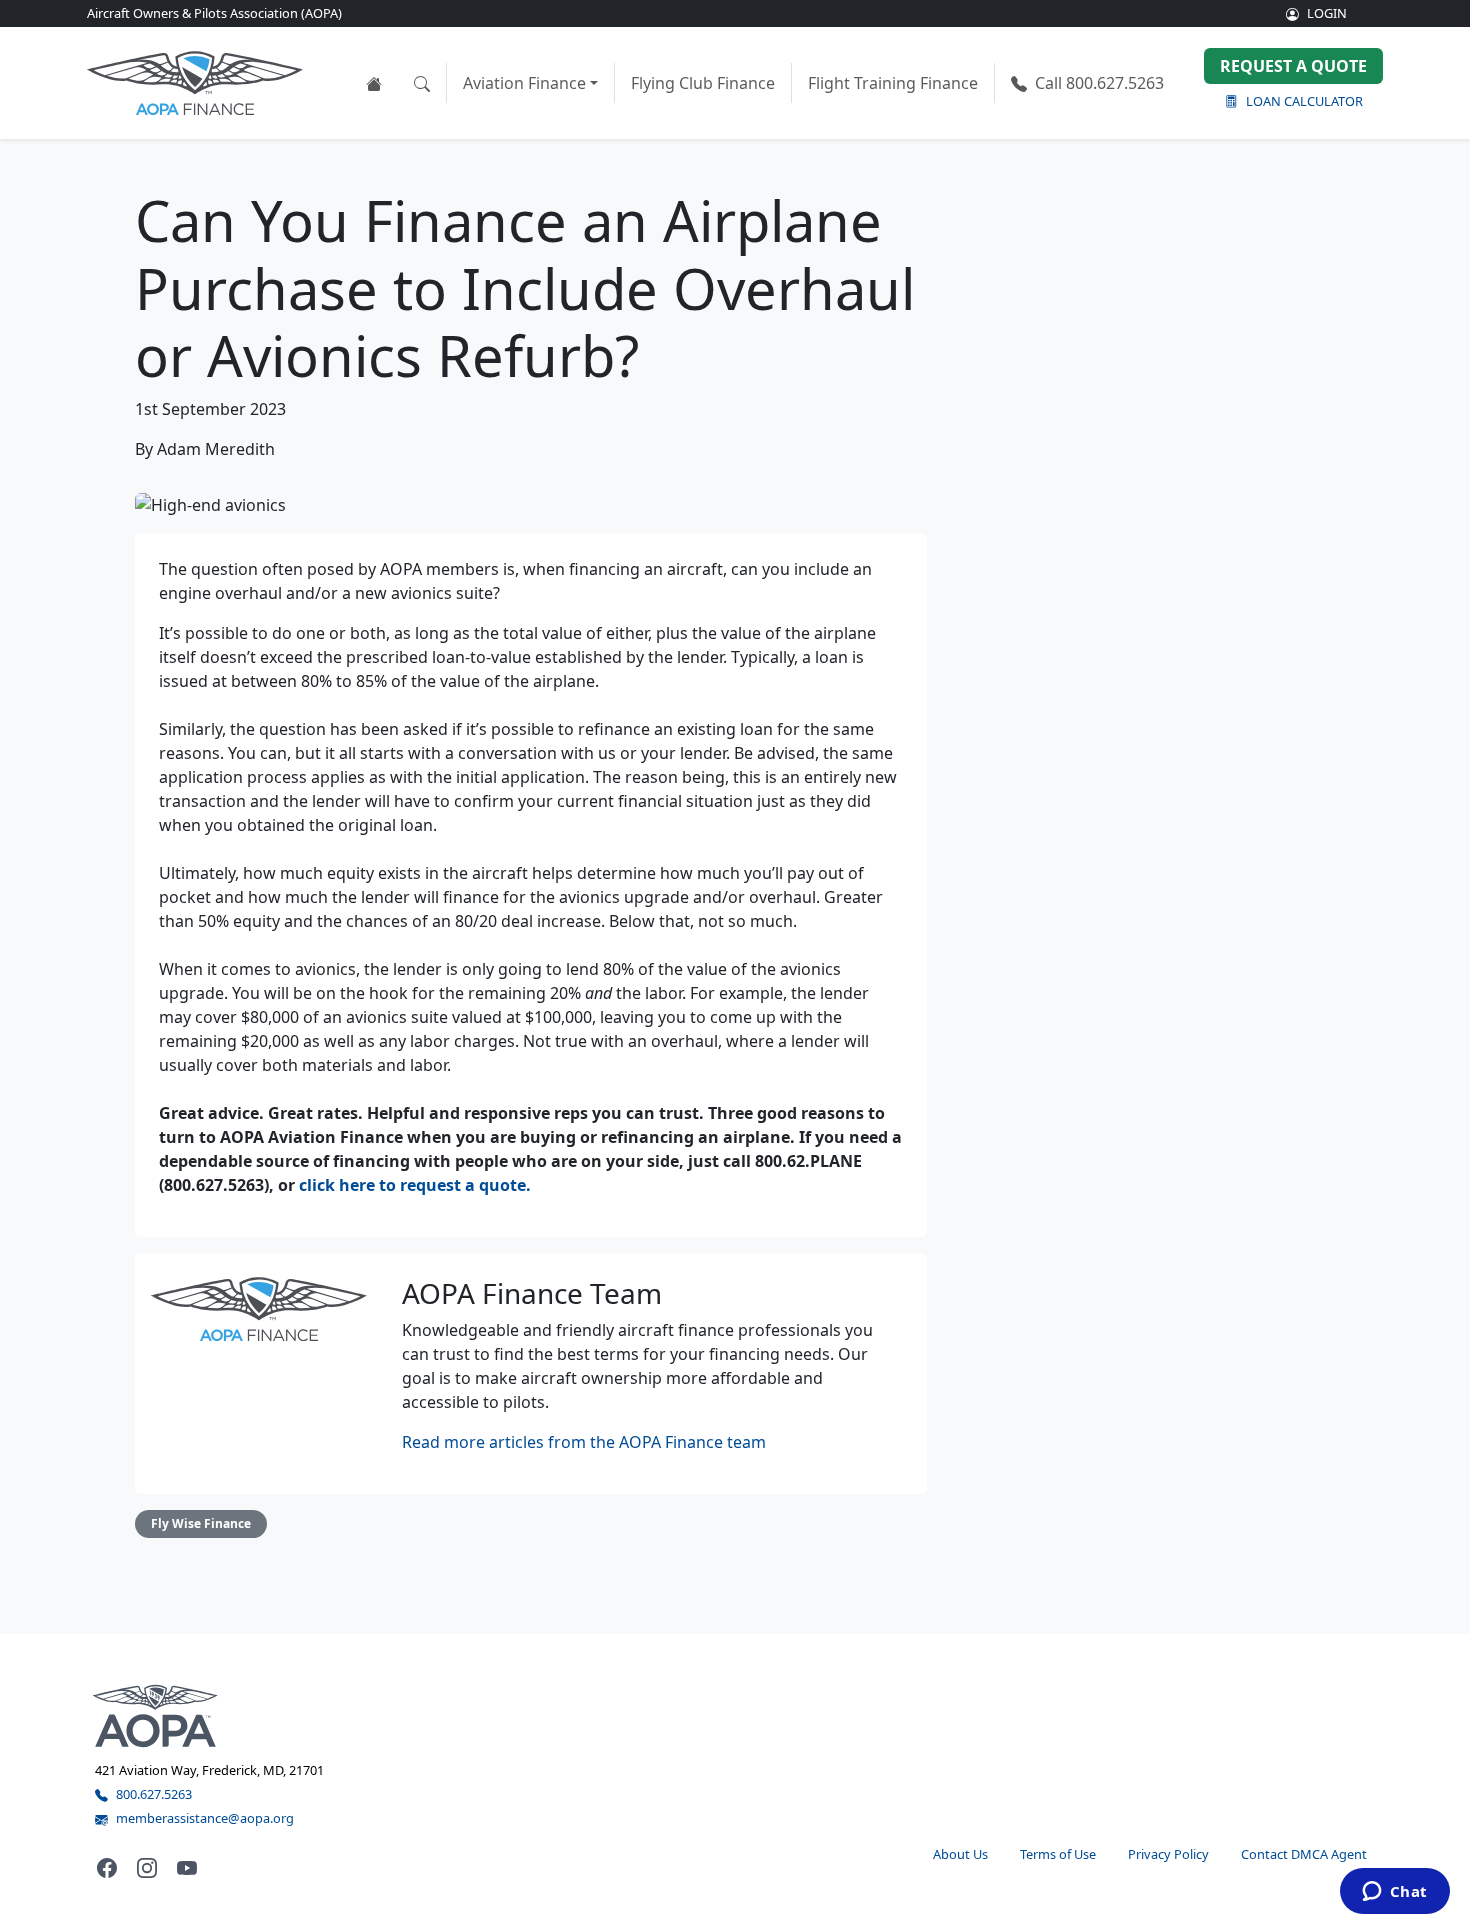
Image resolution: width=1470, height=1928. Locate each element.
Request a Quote (1293, 66)
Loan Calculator (1304, 101)
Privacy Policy (1168, 1854)
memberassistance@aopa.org (205, 1818)
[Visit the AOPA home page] (155, 1715)
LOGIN (1327, 13)
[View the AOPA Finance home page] (374, 83)
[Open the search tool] (422, 83)
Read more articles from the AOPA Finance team (584, 1442)
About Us (960, 1854)
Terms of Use (1058, 1854)
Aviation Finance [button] (524, 83)
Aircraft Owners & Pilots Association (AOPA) (214, 13)
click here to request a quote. (415, 1185)
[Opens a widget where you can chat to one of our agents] (1394, 1893)
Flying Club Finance (703, 83)
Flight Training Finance (893, 83)
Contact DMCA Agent (1304, 1854)
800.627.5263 (1099, 83)
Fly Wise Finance (201, 1523)
